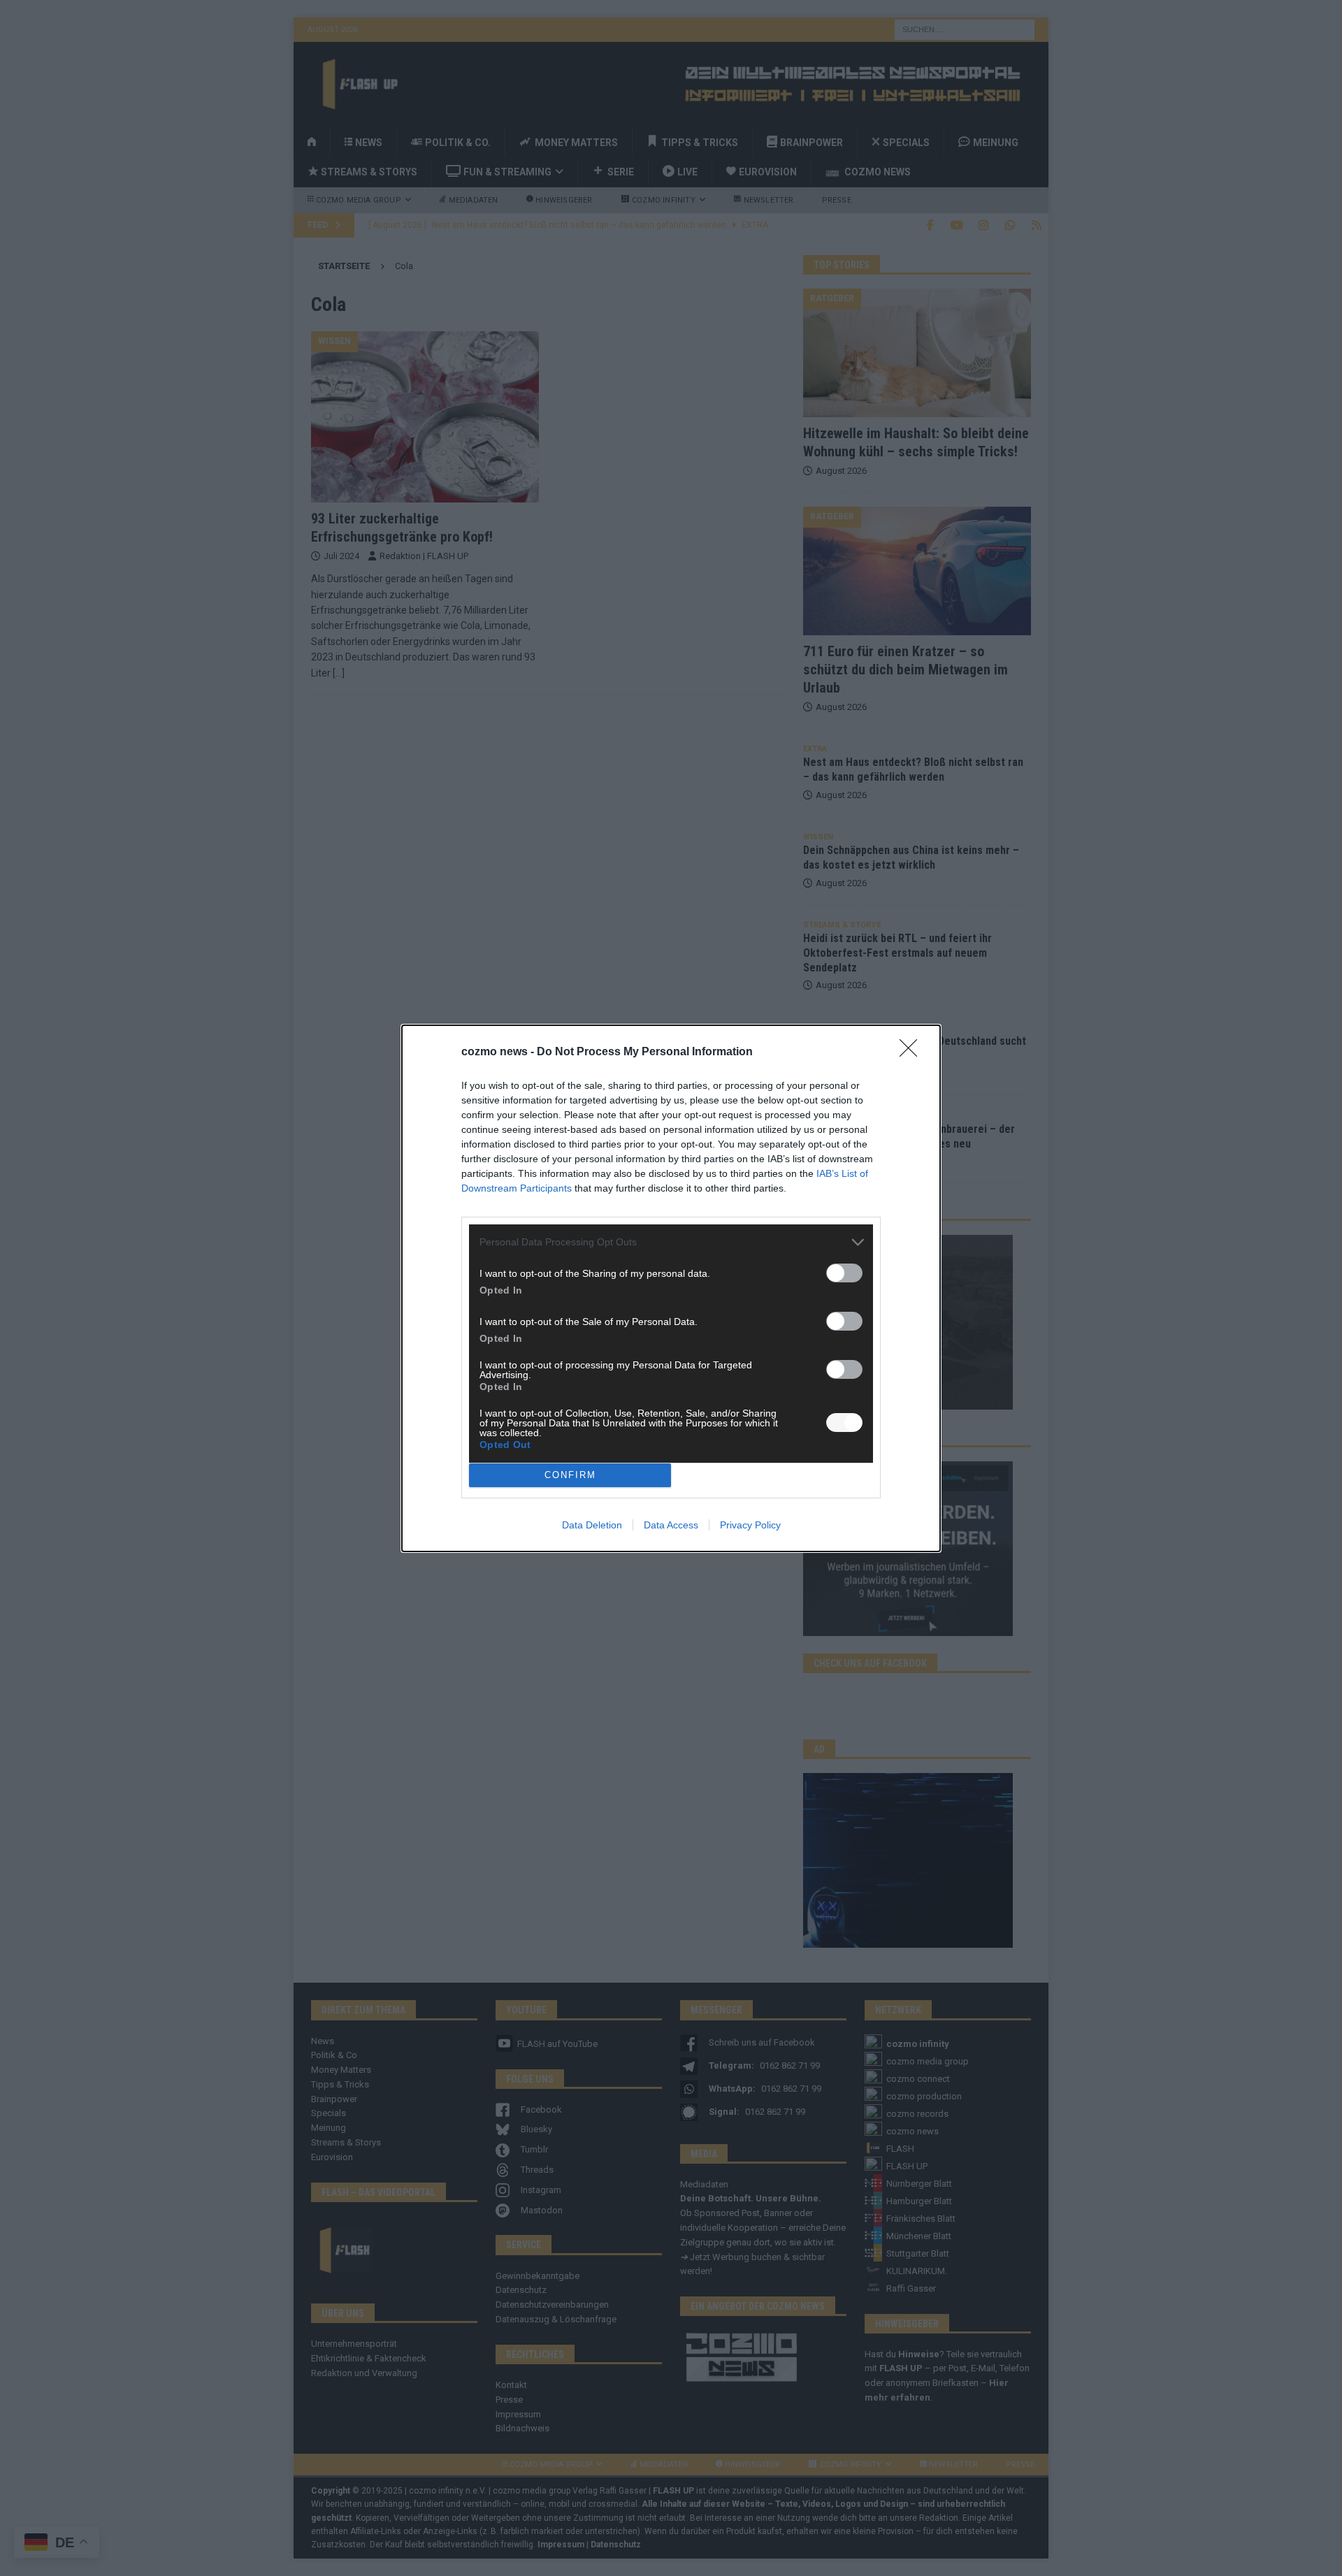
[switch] (844, 1273)
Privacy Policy (750, 1525)
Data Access (671, 1525)
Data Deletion (592, 1525)
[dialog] (671, 1288)
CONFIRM (570, 1475)
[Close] (913, 1052)
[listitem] (671, 1242)
